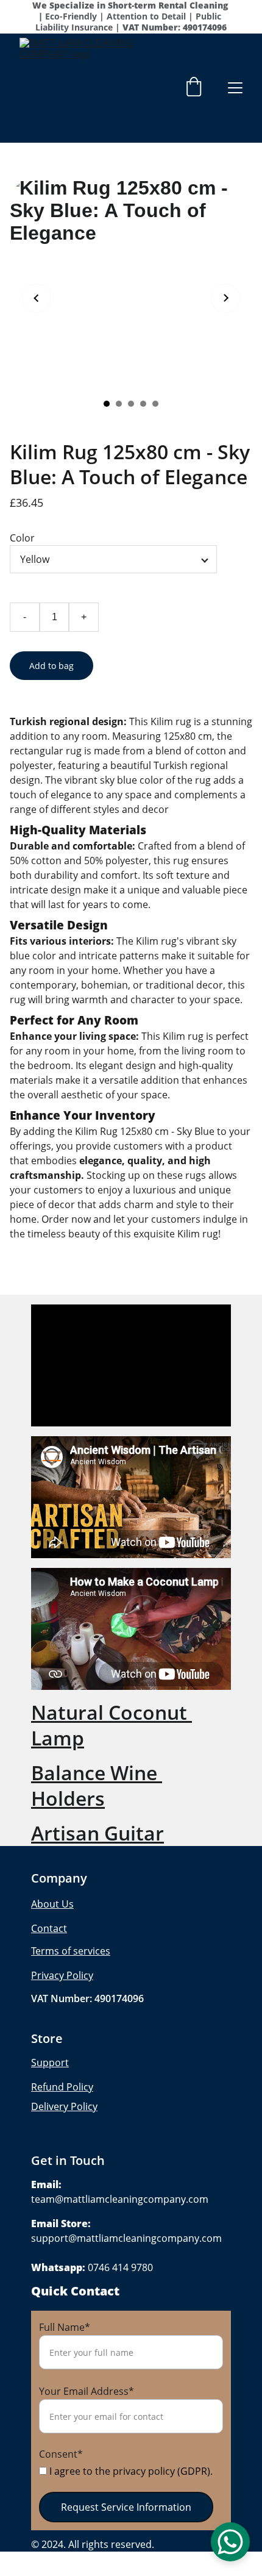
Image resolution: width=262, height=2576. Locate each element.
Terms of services (71, 1951)
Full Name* (65, 2327)
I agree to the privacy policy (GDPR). (130, 2471)
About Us (52, 1904)
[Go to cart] (194, 88)
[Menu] (235, 88)
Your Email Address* (87, 2391)
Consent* (61, 2454)
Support (50, 2063)
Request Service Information (126, 2507)
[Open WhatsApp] (230, 2542)
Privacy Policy (62, 1975)
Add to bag (51, 666)
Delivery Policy (64, 2106)
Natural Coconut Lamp (112, 1725)
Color (22, 538)
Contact (49, 1928)
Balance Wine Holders (97, 1785)
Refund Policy (62, 2087)
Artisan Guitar (97, 1833)
